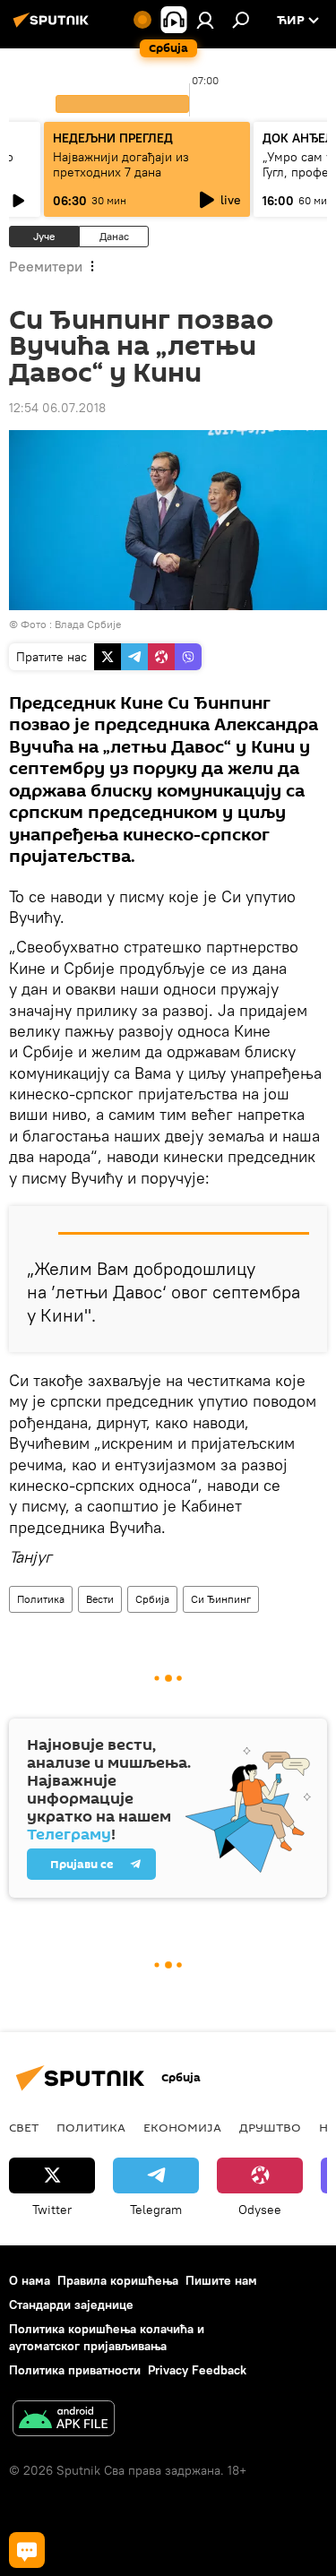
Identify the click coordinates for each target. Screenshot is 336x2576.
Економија (182, 2127)
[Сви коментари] (27, 2550)
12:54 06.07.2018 (57, 408)
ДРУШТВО (270, 2127)
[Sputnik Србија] (54, 27)
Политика (41, 1599)
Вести (100, 1599)
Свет (24, 2127)
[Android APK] (64, 2421)
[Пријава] (205, 20)
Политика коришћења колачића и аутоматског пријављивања (107, 2337)
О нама (30, 2280)
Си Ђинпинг (221, 1599)
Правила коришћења (118, 2280)
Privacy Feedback (197, 2370)
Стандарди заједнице (71, 2305)
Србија (152, 1599)
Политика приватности (75, 2370)
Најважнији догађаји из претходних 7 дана (121, 164)
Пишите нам (221, 2280)
